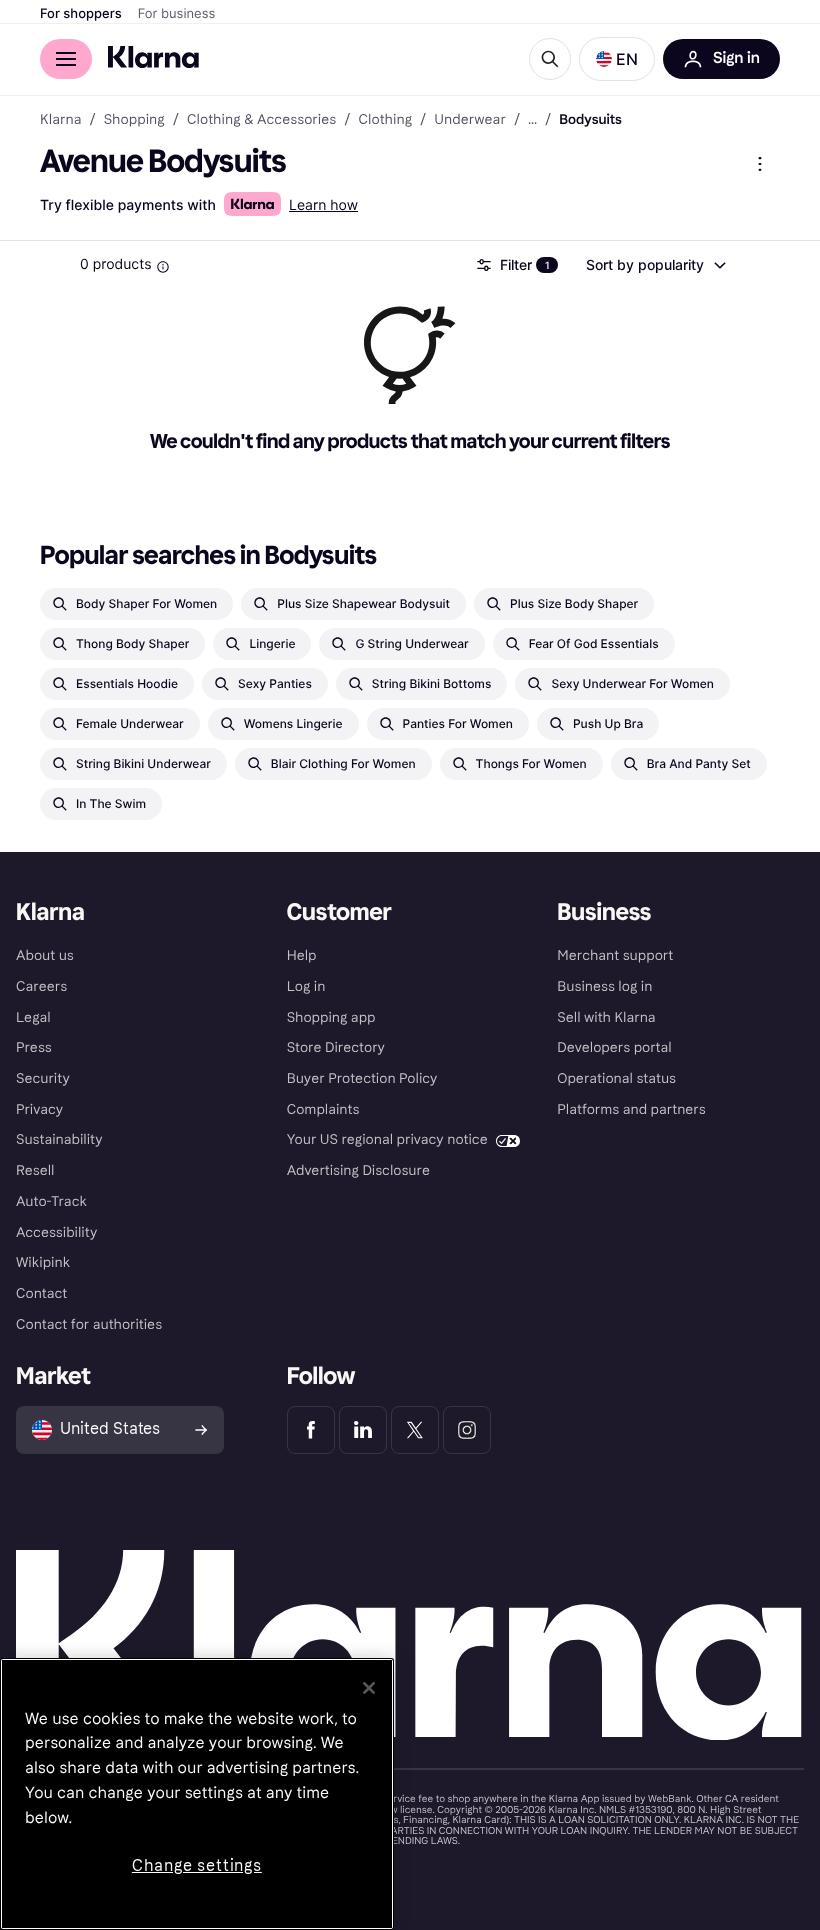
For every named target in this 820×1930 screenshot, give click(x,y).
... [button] (532, 120)
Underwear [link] (470, 120)
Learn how (323, 205)
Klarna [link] (60, 120)
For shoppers (81, 14)
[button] (617, 59)
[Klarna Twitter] (415, 1430)
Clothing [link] (385, 120)
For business (177, 14)
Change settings (197, 1865)
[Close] (369, 1688)
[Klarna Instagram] (467, 1430)
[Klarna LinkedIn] (363, 1430)
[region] (197, 1794)
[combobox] (655, 265)
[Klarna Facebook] (311, 1430)
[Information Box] (163, 267)
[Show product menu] (760, 164)
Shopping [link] (134, 120)
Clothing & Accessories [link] (261, 120)
